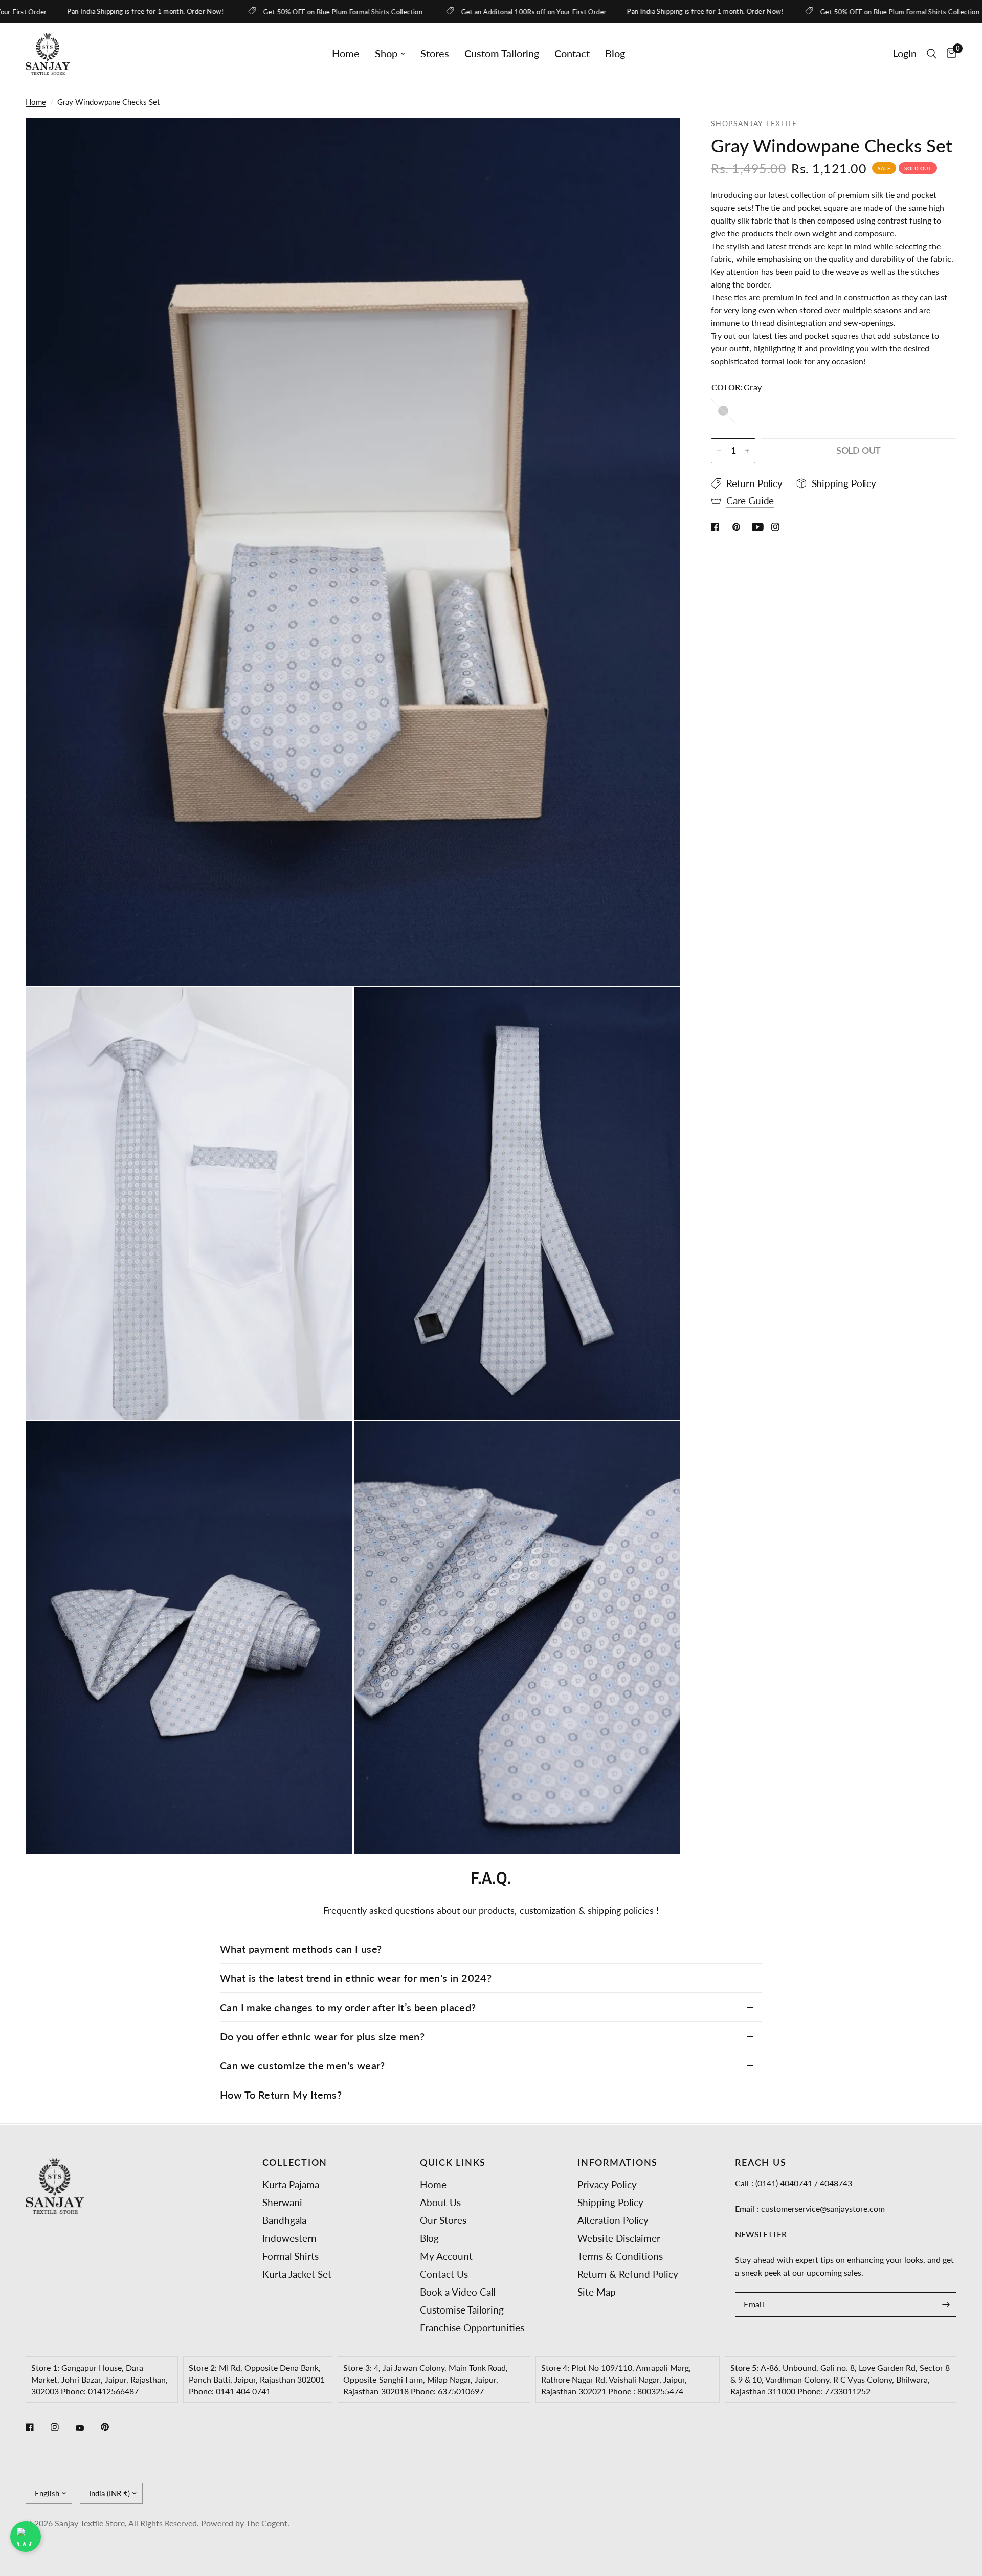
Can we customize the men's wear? (303, 2065)
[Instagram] (62, 2427)
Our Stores (443, 2220)
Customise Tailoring (462, 2310)
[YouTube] (87, 2428)
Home (346, 53)
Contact (572, 53)
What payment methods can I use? (301, 1949)
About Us (440, 2202)
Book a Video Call (457, 2292)
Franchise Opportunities (472, 2328)
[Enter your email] (946, 2304)
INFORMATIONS (618, 2163)
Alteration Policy (613, 2220)
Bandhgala (284, 2220)
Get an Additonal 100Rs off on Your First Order (427, 12)
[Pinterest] (112, 2427)
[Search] (932, 54)
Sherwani (282, 2202)
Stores (435, 53)
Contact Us (444, 2274)
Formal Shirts (291, 2256)
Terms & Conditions (620, 2256)
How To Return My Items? (281, 2095)
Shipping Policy (610, 2202)
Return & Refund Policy (628, 2274)
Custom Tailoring (502, 53)
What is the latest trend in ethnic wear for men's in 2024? (356, 1978)
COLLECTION (295, 2163)
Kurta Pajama (291, 2184)
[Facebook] (37, 2427)
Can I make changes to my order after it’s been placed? (348, 2007)
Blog (615, 53)
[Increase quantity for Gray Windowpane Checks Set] (747, 451)
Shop (386, 53)
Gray (723, 411)
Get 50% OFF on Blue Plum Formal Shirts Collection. (238, 12)
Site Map (597, 2292)
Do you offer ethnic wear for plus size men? (322, 2036)
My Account (446, 2256)
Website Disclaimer (619, 2238)
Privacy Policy (607, 2184)
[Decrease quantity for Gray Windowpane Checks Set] (719, 451)
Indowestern (289, 2238)
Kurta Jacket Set (297, 2274)
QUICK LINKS (453, 2163)
